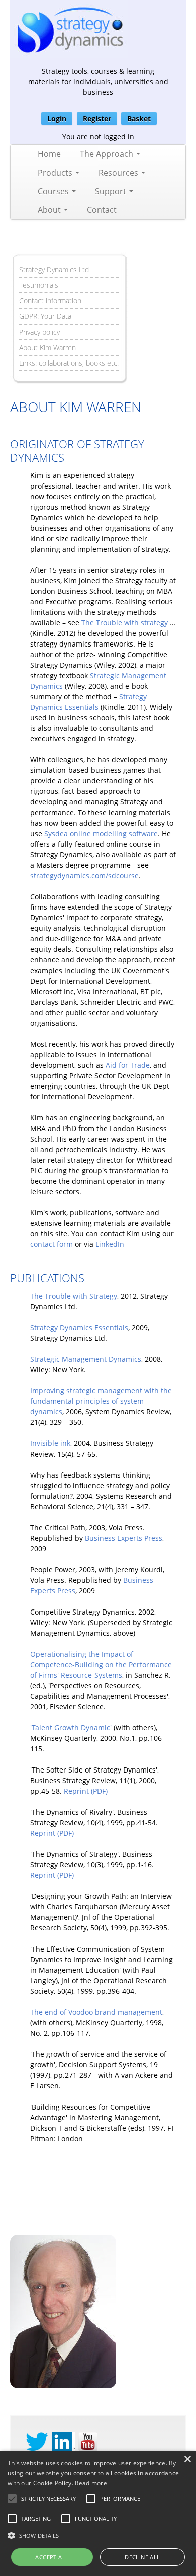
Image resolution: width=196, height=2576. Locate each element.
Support (112, 191)
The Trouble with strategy (125, 623)
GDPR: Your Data (45, 316)
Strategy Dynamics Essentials (79, 1327)
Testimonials (39, 285)
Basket (139, 119)
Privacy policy (39, 332)
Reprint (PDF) (86, 1791)
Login (57, 119)
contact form (52, 1244)
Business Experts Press (124, 1538)
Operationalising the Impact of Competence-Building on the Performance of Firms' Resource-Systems (101, 1664)
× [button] (187, 2459)
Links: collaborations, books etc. (69, 363)
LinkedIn (110, 1244)
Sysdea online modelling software (101, 833)
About (50, 210)
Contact (102, 210)
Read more (91, 2483)
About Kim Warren (47, 347)
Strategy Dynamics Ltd (54, 270)
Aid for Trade (128, 1065)
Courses (54, 191)
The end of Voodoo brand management (96, 2012)
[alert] (98, 2513)
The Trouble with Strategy (74, 1296)
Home (49, 154)
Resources (119, 173)
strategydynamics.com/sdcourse (84, 875)
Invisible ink (50, 1443)
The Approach (108, 154)
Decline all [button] (142, 2557)
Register (97, 119)
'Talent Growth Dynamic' (71, 1728)
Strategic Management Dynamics (86, 1359)
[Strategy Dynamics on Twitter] (37, 2441)
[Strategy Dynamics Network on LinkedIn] (63, 2441)
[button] (48, 2499)
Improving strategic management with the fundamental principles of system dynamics (101, 1401)
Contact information (50, 301)
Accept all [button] (52, 2557)
